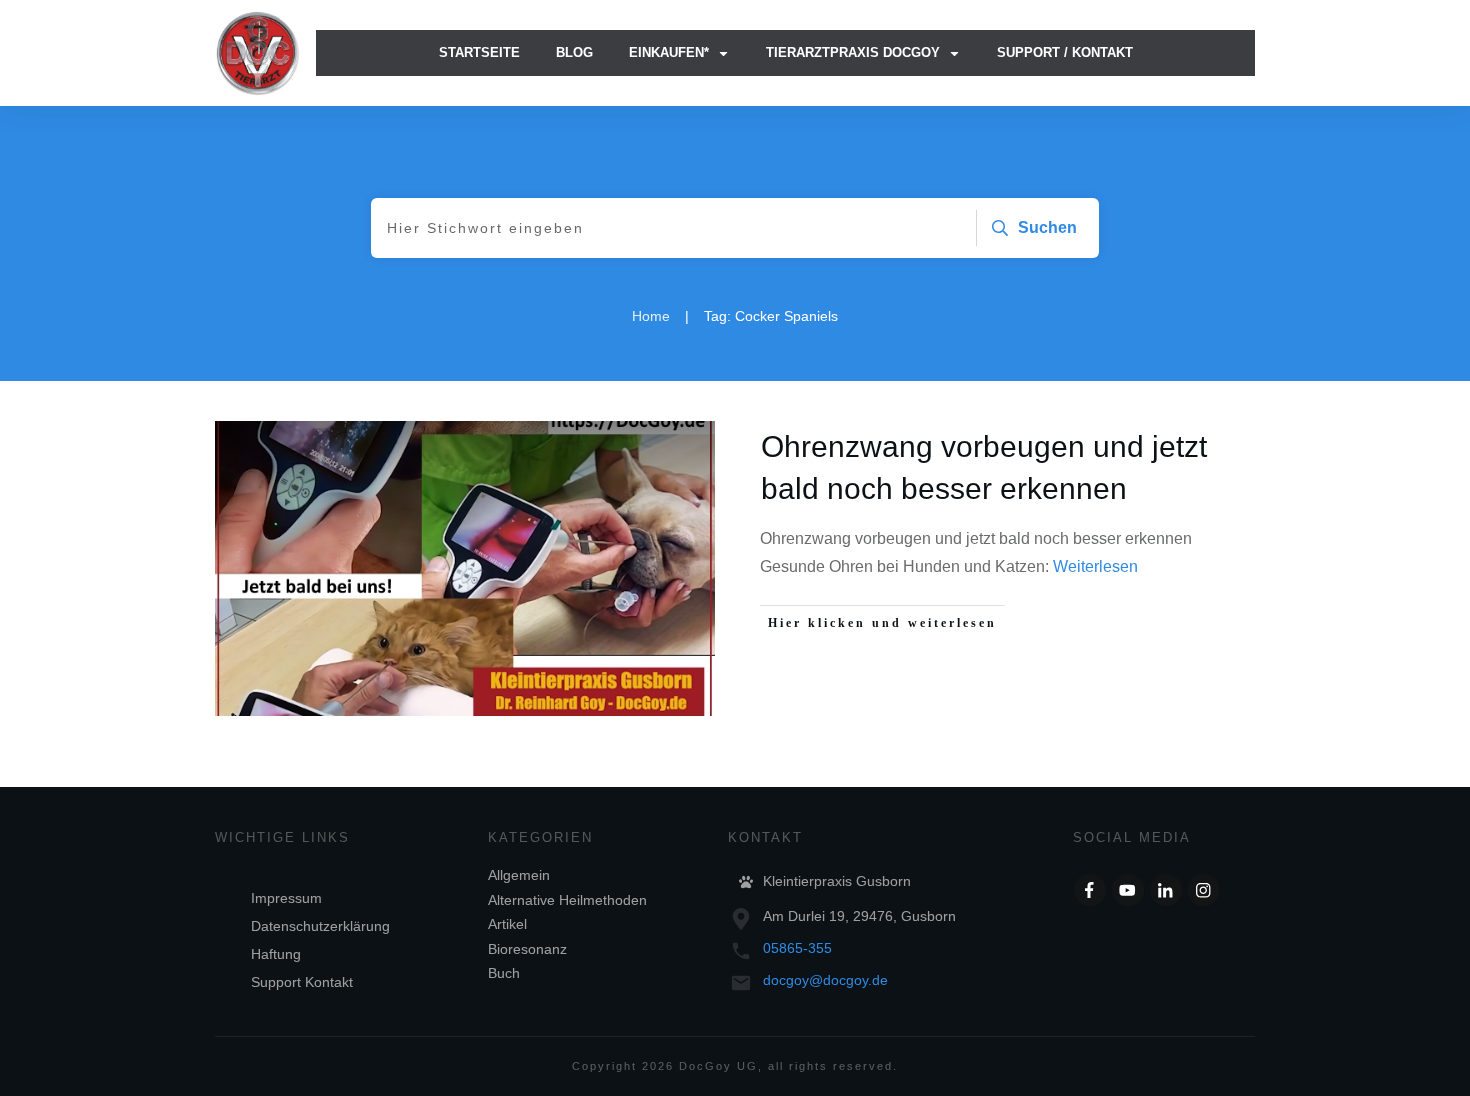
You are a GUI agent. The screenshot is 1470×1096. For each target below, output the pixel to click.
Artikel (507, 924)
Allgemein (519, 875)
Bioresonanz (527, 949)
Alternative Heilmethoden (567, 900)
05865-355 (797, 948)
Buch (504, 973)
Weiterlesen (1095, 566)
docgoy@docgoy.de (825, 980)
